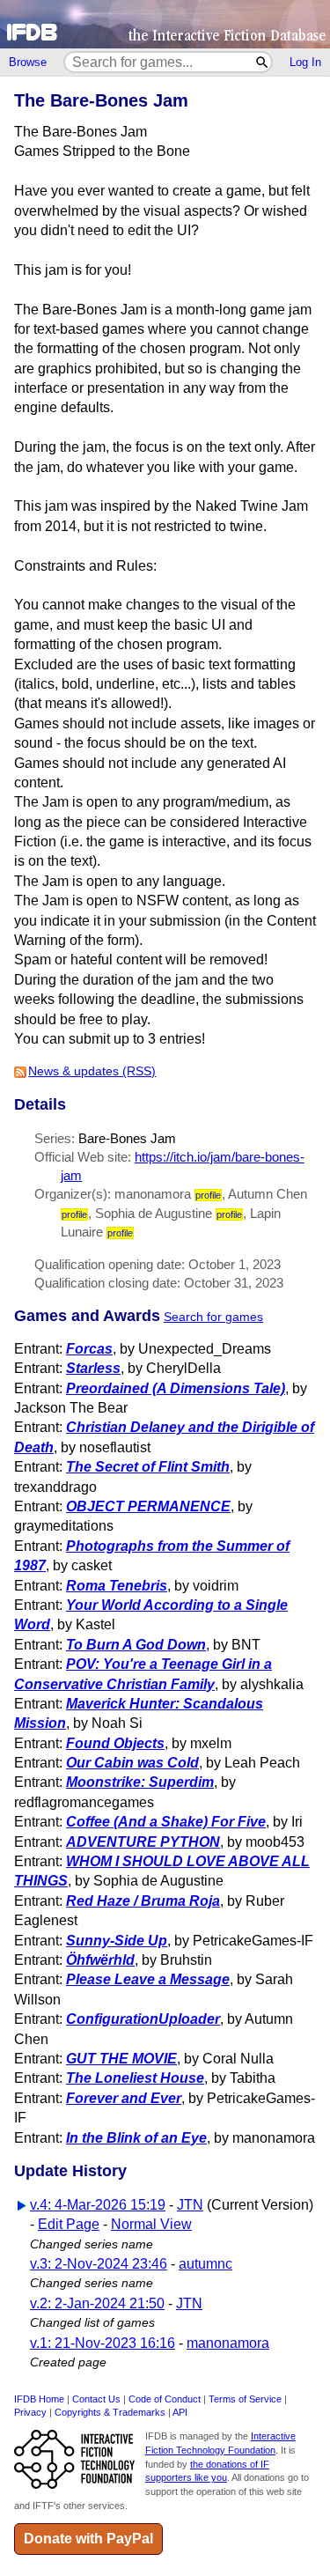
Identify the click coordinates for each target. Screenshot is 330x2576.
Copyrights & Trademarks (110, 2412)
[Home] (165, 24)
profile (208, 1195)
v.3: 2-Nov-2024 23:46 (99, 2264)
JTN (190, 2205)
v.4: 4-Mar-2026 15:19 (98, 2205)
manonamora (228, 2343)
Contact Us (96, 2399)
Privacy (30, 2412)
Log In (305, 62)
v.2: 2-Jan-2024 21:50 (97, 2303)
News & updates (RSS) (92, 1071)
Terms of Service (245, 2399)
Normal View (151, 2224)
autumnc (205, 2264)
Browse (28, 62)
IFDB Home (39, 2399)
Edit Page (69, 2224)
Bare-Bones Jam (127, 1138)
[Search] (263, 62)
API (180, 2412)
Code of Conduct (165, 2399)
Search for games (213, 1317)
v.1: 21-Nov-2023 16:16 (103, 2343)
